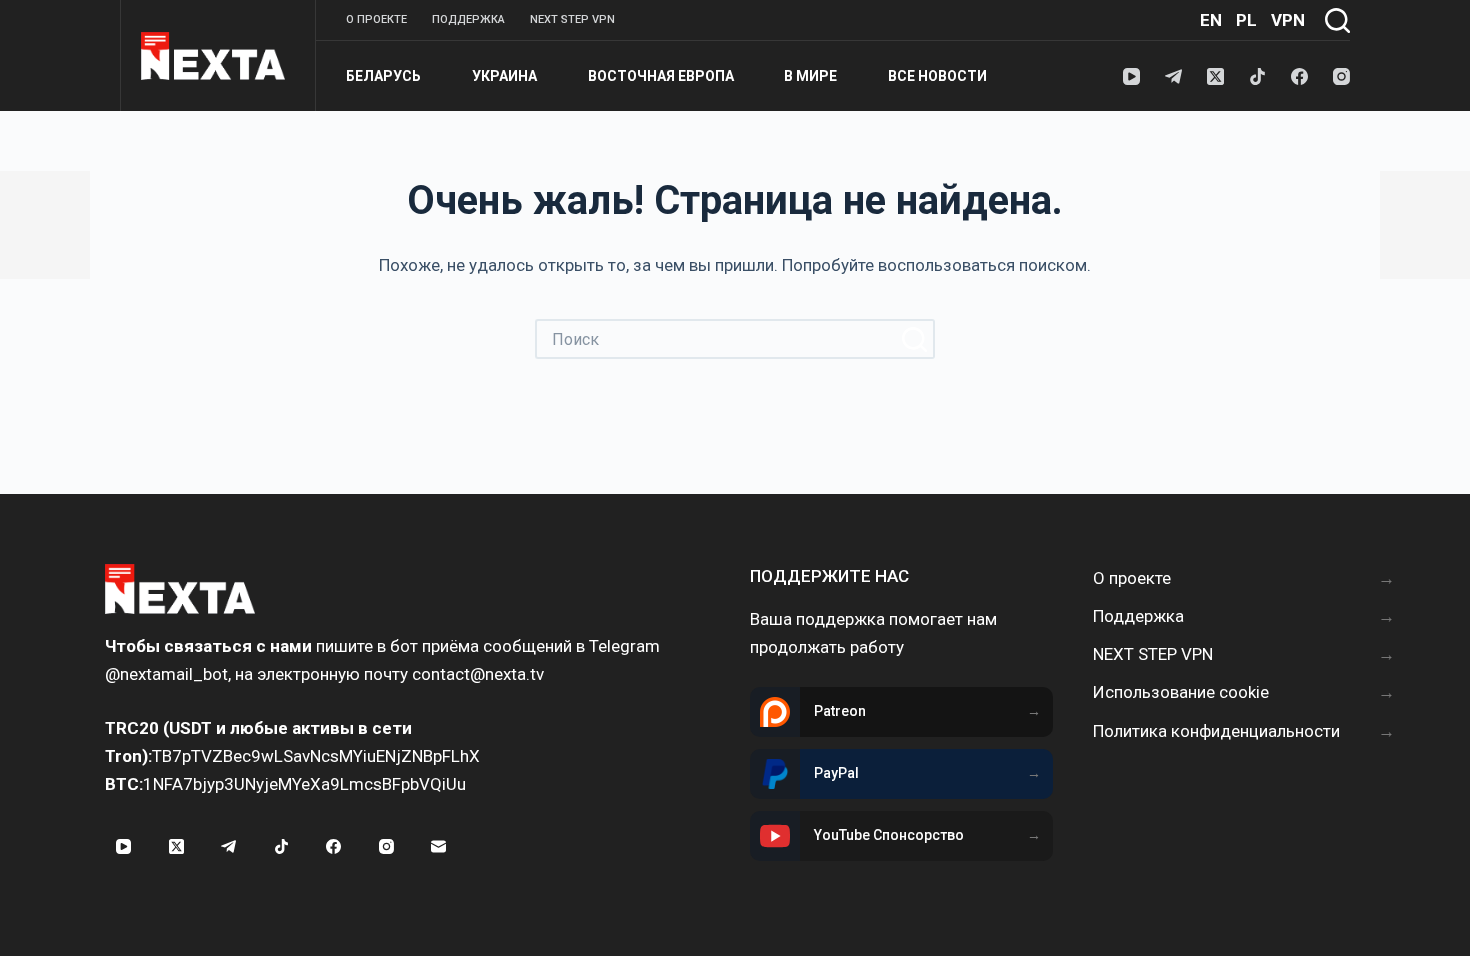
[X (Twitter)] (1215, 76)
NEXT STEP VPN (572, 19)
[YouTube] (1131, 76)
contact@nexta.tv (478, 674)
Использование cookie (1181, 692)
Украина (504, 76)
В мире (810, 76)
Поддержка (468, 19)
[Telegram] (1173, 76)
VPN (1288, 20)
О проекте (376, 19)
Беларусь (383, 76)
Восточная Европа (661, 76)
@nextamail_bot (166, 674)
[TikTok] (1257, 76)
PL (1246, 20)
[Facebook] (1299, 76)
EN (1211, 20)
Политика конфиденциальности (1216, 731)
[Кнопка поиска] (915, 339)
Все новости (937, 76)
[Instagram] (1341, 76)
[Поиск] (1337, 20)
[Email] (439, 847)
